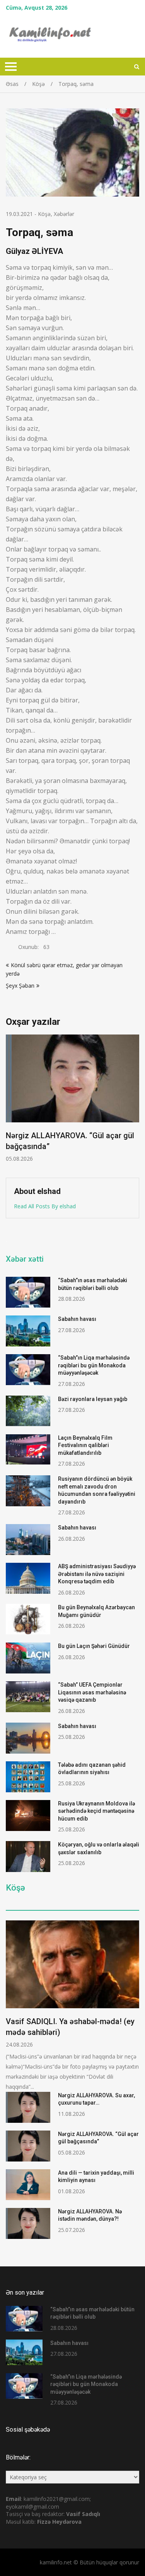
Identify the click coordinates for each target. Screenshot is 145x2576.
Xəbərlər (64, 214)
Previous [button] (11, 1102)
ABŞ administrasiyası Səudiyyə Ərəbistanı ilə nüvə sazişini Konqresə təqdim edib (97, 1574)
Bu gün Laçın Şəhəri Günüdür (94, 1646)
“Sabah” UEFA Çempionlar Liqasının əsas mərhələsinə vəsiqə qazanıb (92, 1692)
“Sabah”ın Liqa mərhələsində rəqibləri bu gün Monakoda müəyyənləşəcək (94, 1365)
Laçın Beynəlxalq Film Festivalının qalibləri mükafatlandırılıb (85, 1445)
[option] (72, 1099)
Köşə (44, 214)
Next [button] (134, 1102)
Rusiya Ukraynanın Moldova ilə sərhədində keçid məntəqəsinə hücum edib (96, 1811)
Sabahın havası (77, 1319)
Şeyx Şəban (20, 986)
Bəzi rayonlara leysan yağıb (93, 1399)
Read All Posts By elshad (45, 1206)
